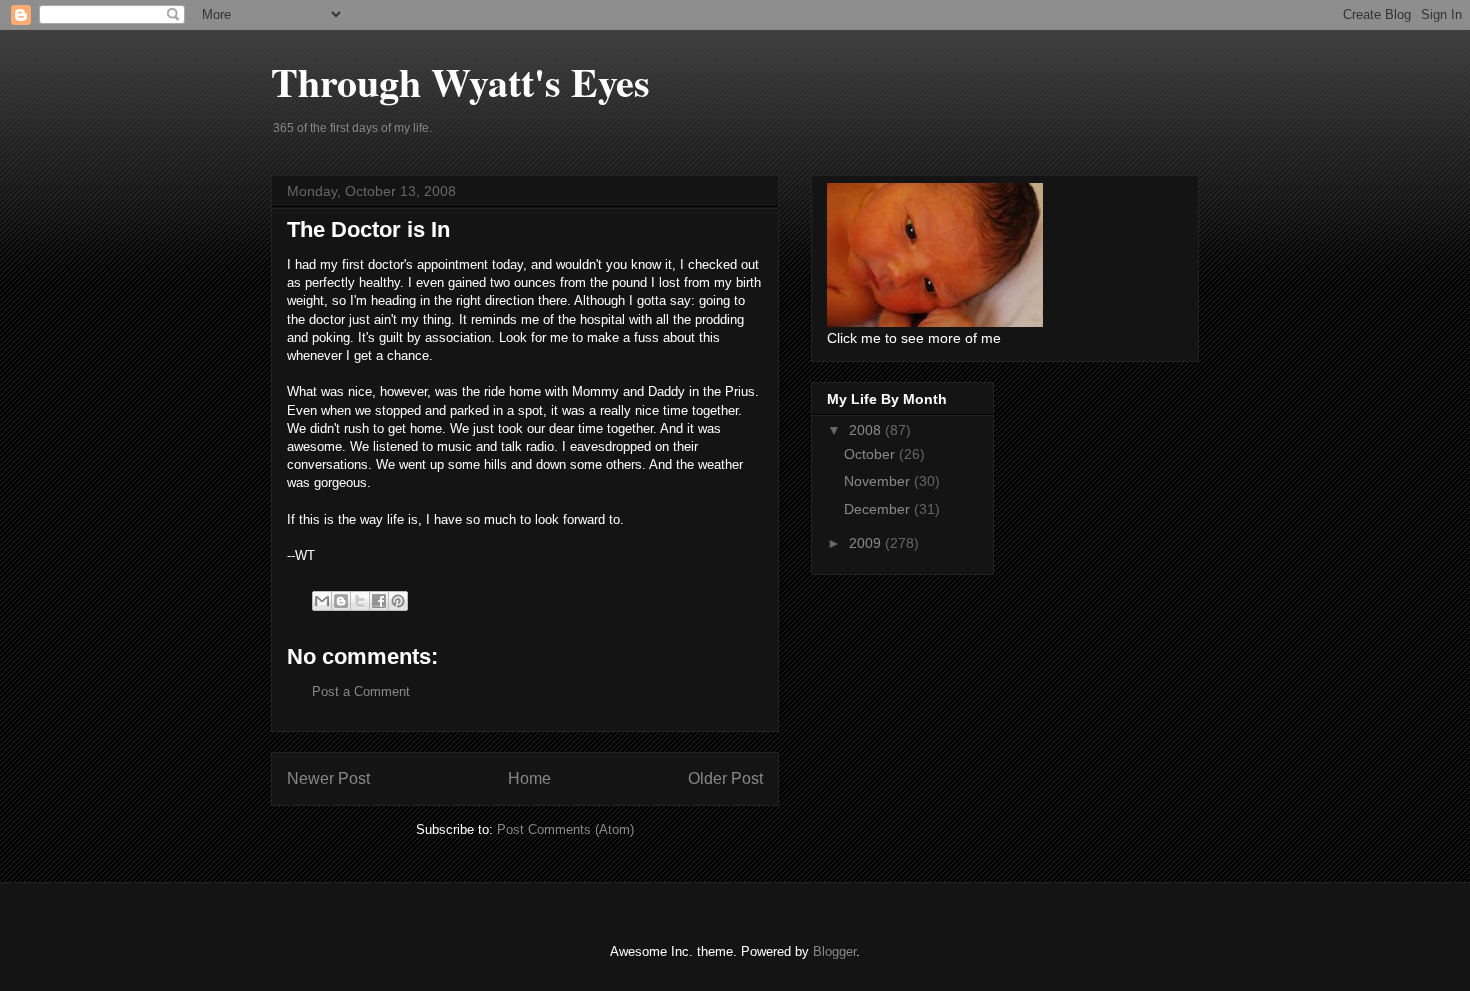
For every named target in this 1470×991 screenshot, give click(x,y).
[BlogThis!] (341, 601)
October (871, 454)
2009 (867, 543)
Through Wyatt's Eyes (460, 81)
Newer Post (328, 778)
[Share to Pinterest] (398, 601)
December (879, 509)
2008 (867, 430)
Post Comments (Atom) (565, 829)
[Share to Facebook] (379, 601)
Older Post (725, 778)
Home (529, 778)
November (879, 481)
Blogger (834, 951)
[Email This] (322, 601)
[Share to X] (360, 601)
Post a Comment (361, 691)
